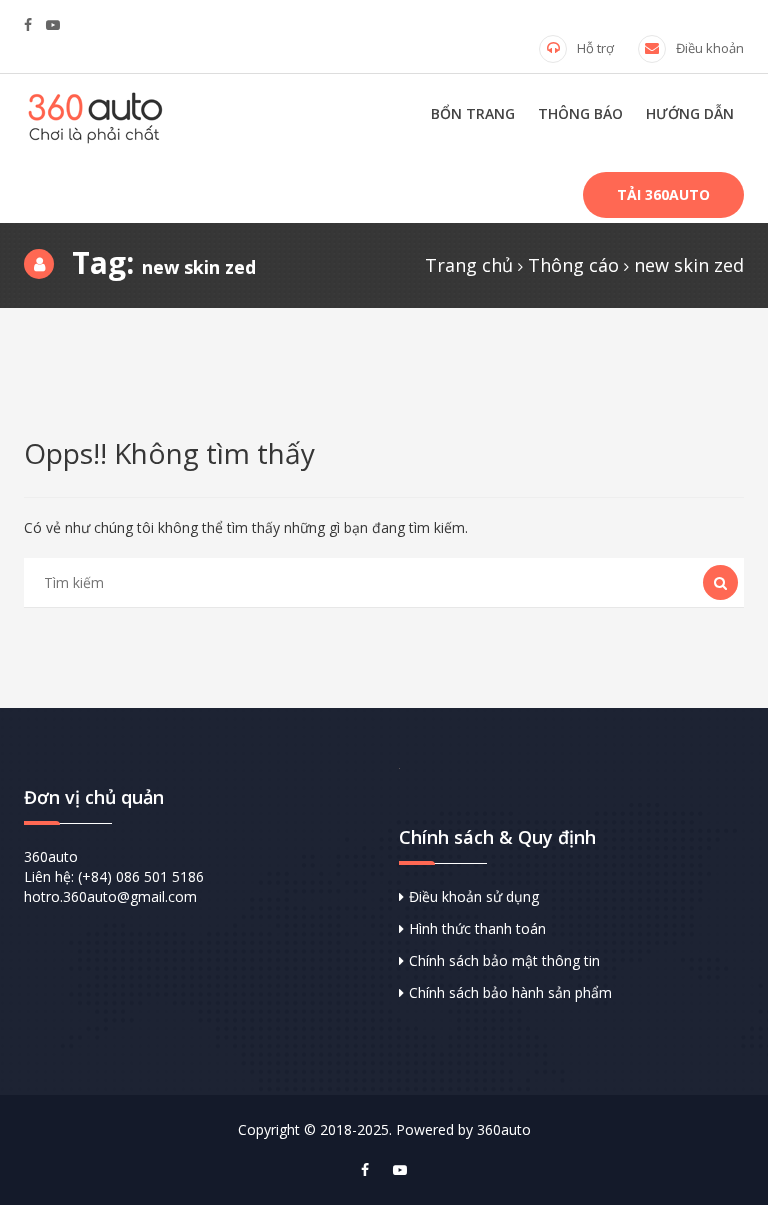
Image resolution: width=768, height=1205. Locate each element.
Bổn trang (473, 113)
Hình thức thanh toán (477, 928)
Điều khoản (710, 48)
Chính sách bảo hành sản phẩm (510, 992)
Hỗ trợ (595, 48)
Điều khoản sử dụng (474, 896)
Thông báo (580, 113)
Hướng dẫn (690, 113)
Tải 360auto (663, 194)
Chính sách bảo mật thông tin (504, 960)
